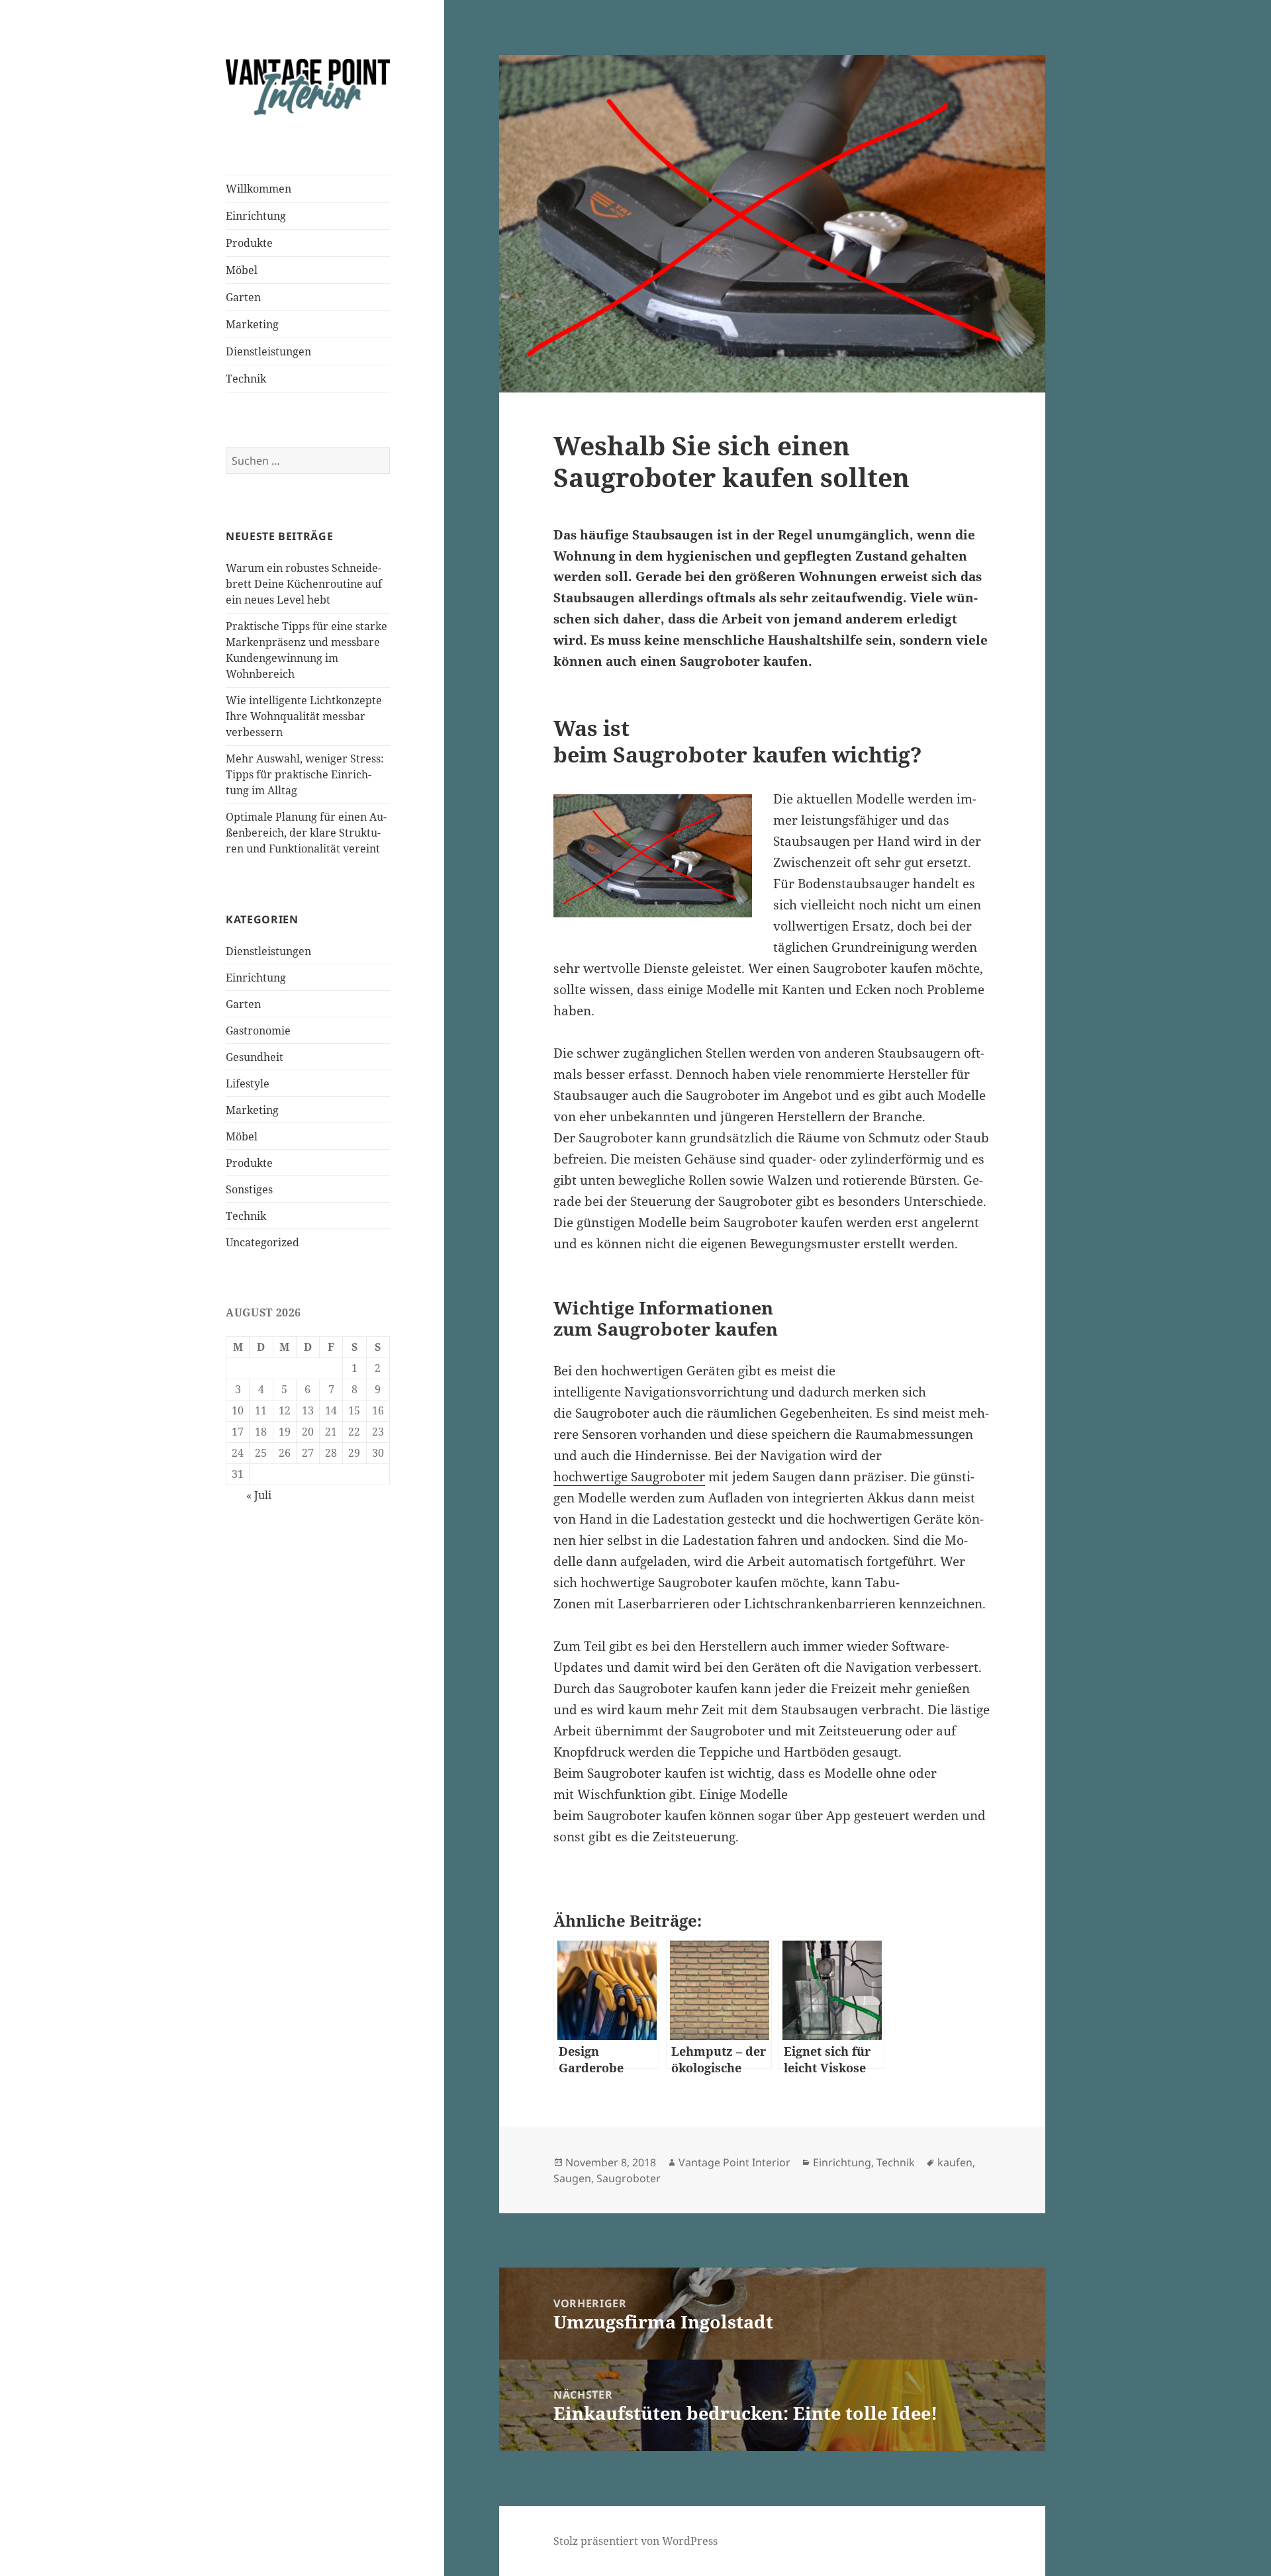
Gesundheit (255, 1057)
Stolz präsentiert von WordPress (635, 2541)
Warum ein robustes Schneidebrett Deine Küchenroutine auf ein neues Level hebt (304, 584)
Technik (246, 379)
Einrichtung (256, 216)
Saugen (572, 2178)
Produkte (249, 243)
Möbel (242, 270)
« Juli (259, 1495)
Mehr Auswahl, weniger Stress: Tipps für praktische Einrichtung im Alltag (305, 774)
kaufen (955, 2162)
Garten (243, 297)
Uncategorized (262, 1242)
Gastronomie (258, 1031)
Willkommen (259, 189)
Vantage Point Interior (734, 2162)
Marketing (252, 324)
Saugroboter (629, 2178)
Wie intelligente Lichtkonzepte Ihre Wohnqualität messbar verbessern (304, 716)
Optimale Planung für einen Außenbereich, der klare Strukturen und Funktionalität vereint (306, 833)
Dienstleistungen (268, 351)
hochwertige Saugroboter (629, 1477)
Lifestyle (248, 1083)
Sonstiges (249, 1189)
